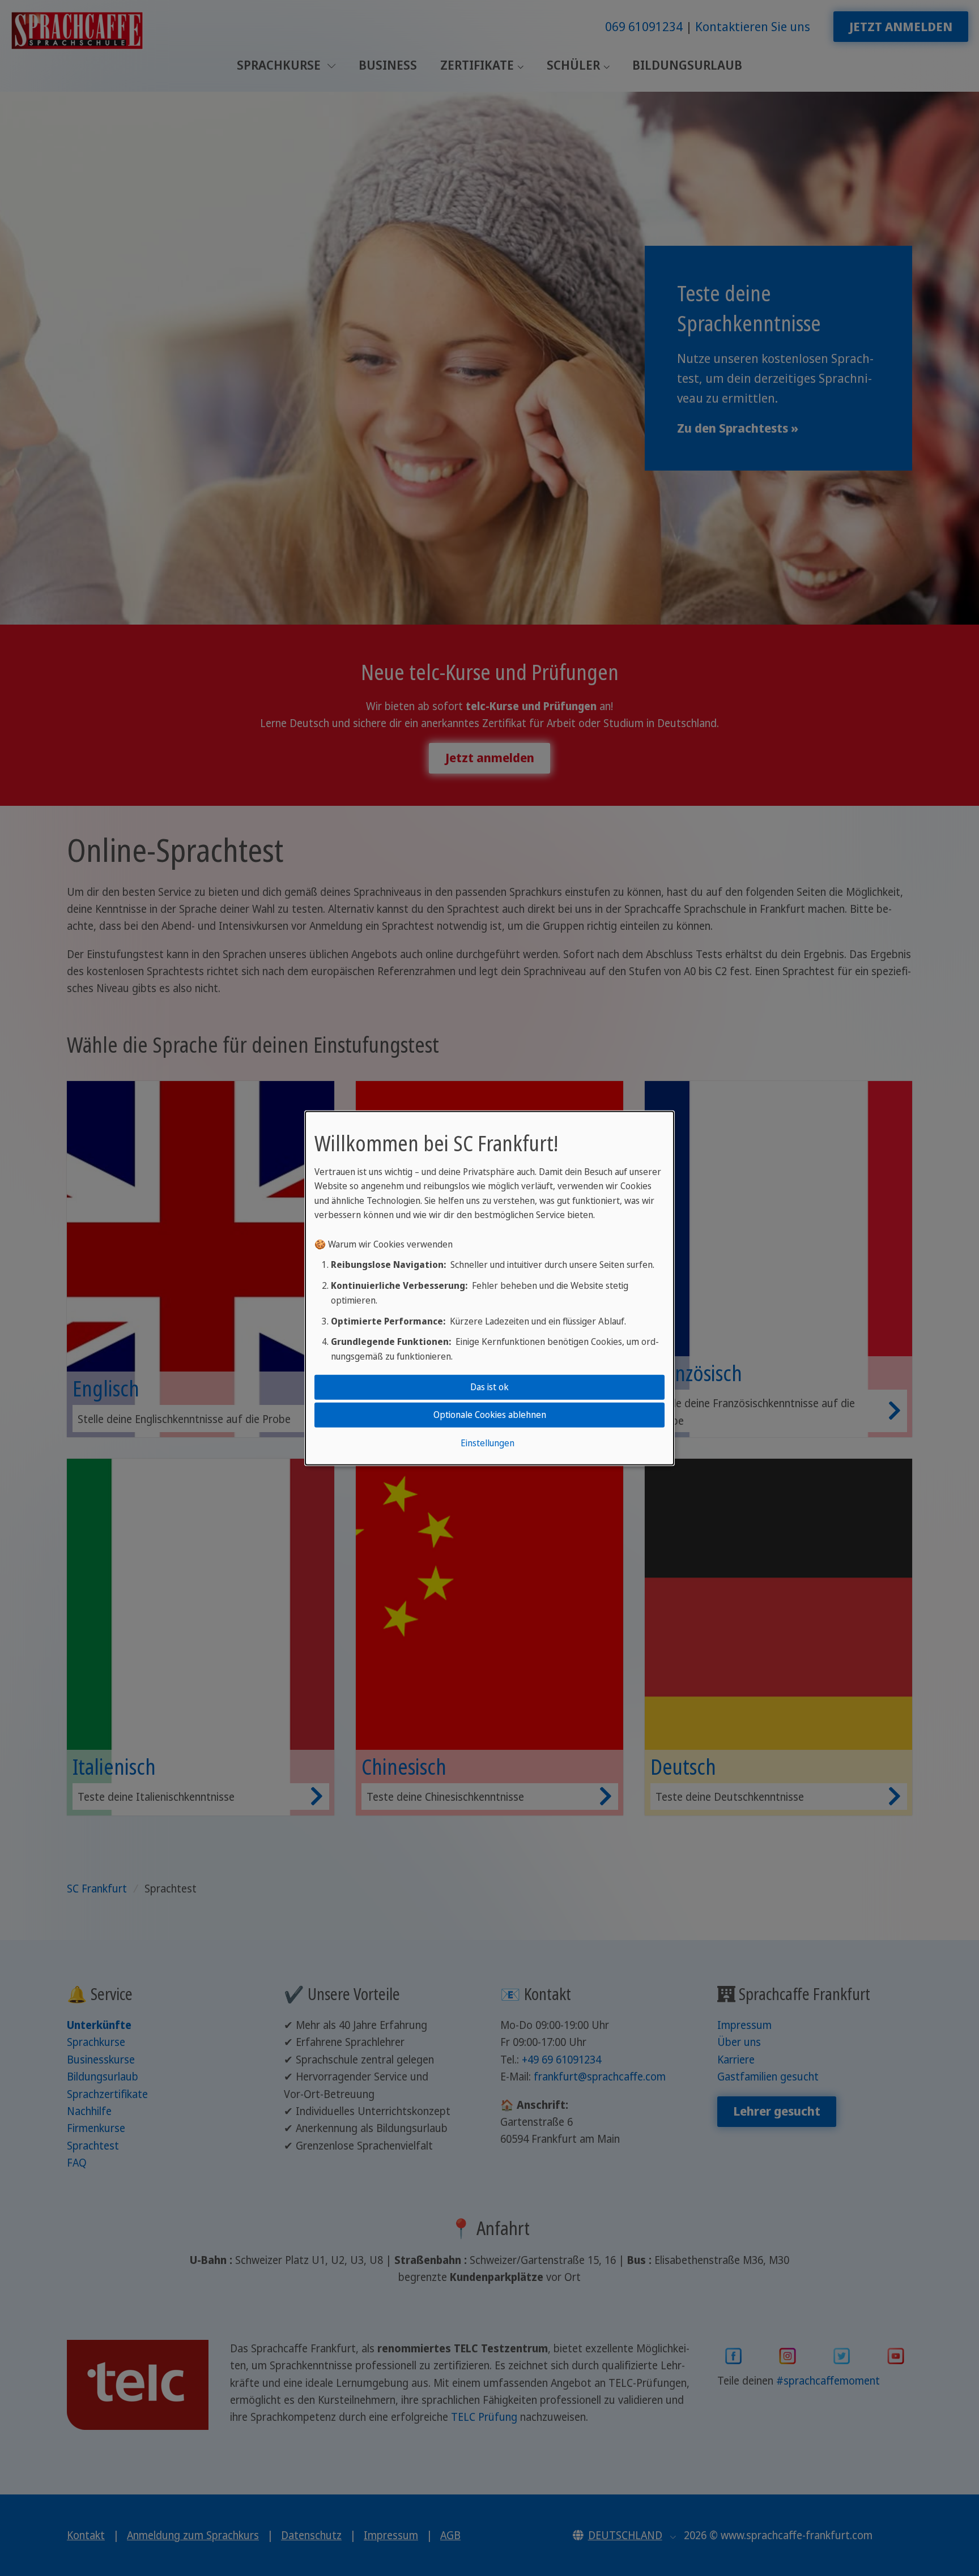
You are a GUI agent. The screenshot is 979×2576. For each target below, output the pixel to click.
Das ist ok (489, 1387)
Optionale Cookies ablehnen (490, 1415)
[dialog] (489, 1288)
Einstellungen (488, 1443)
